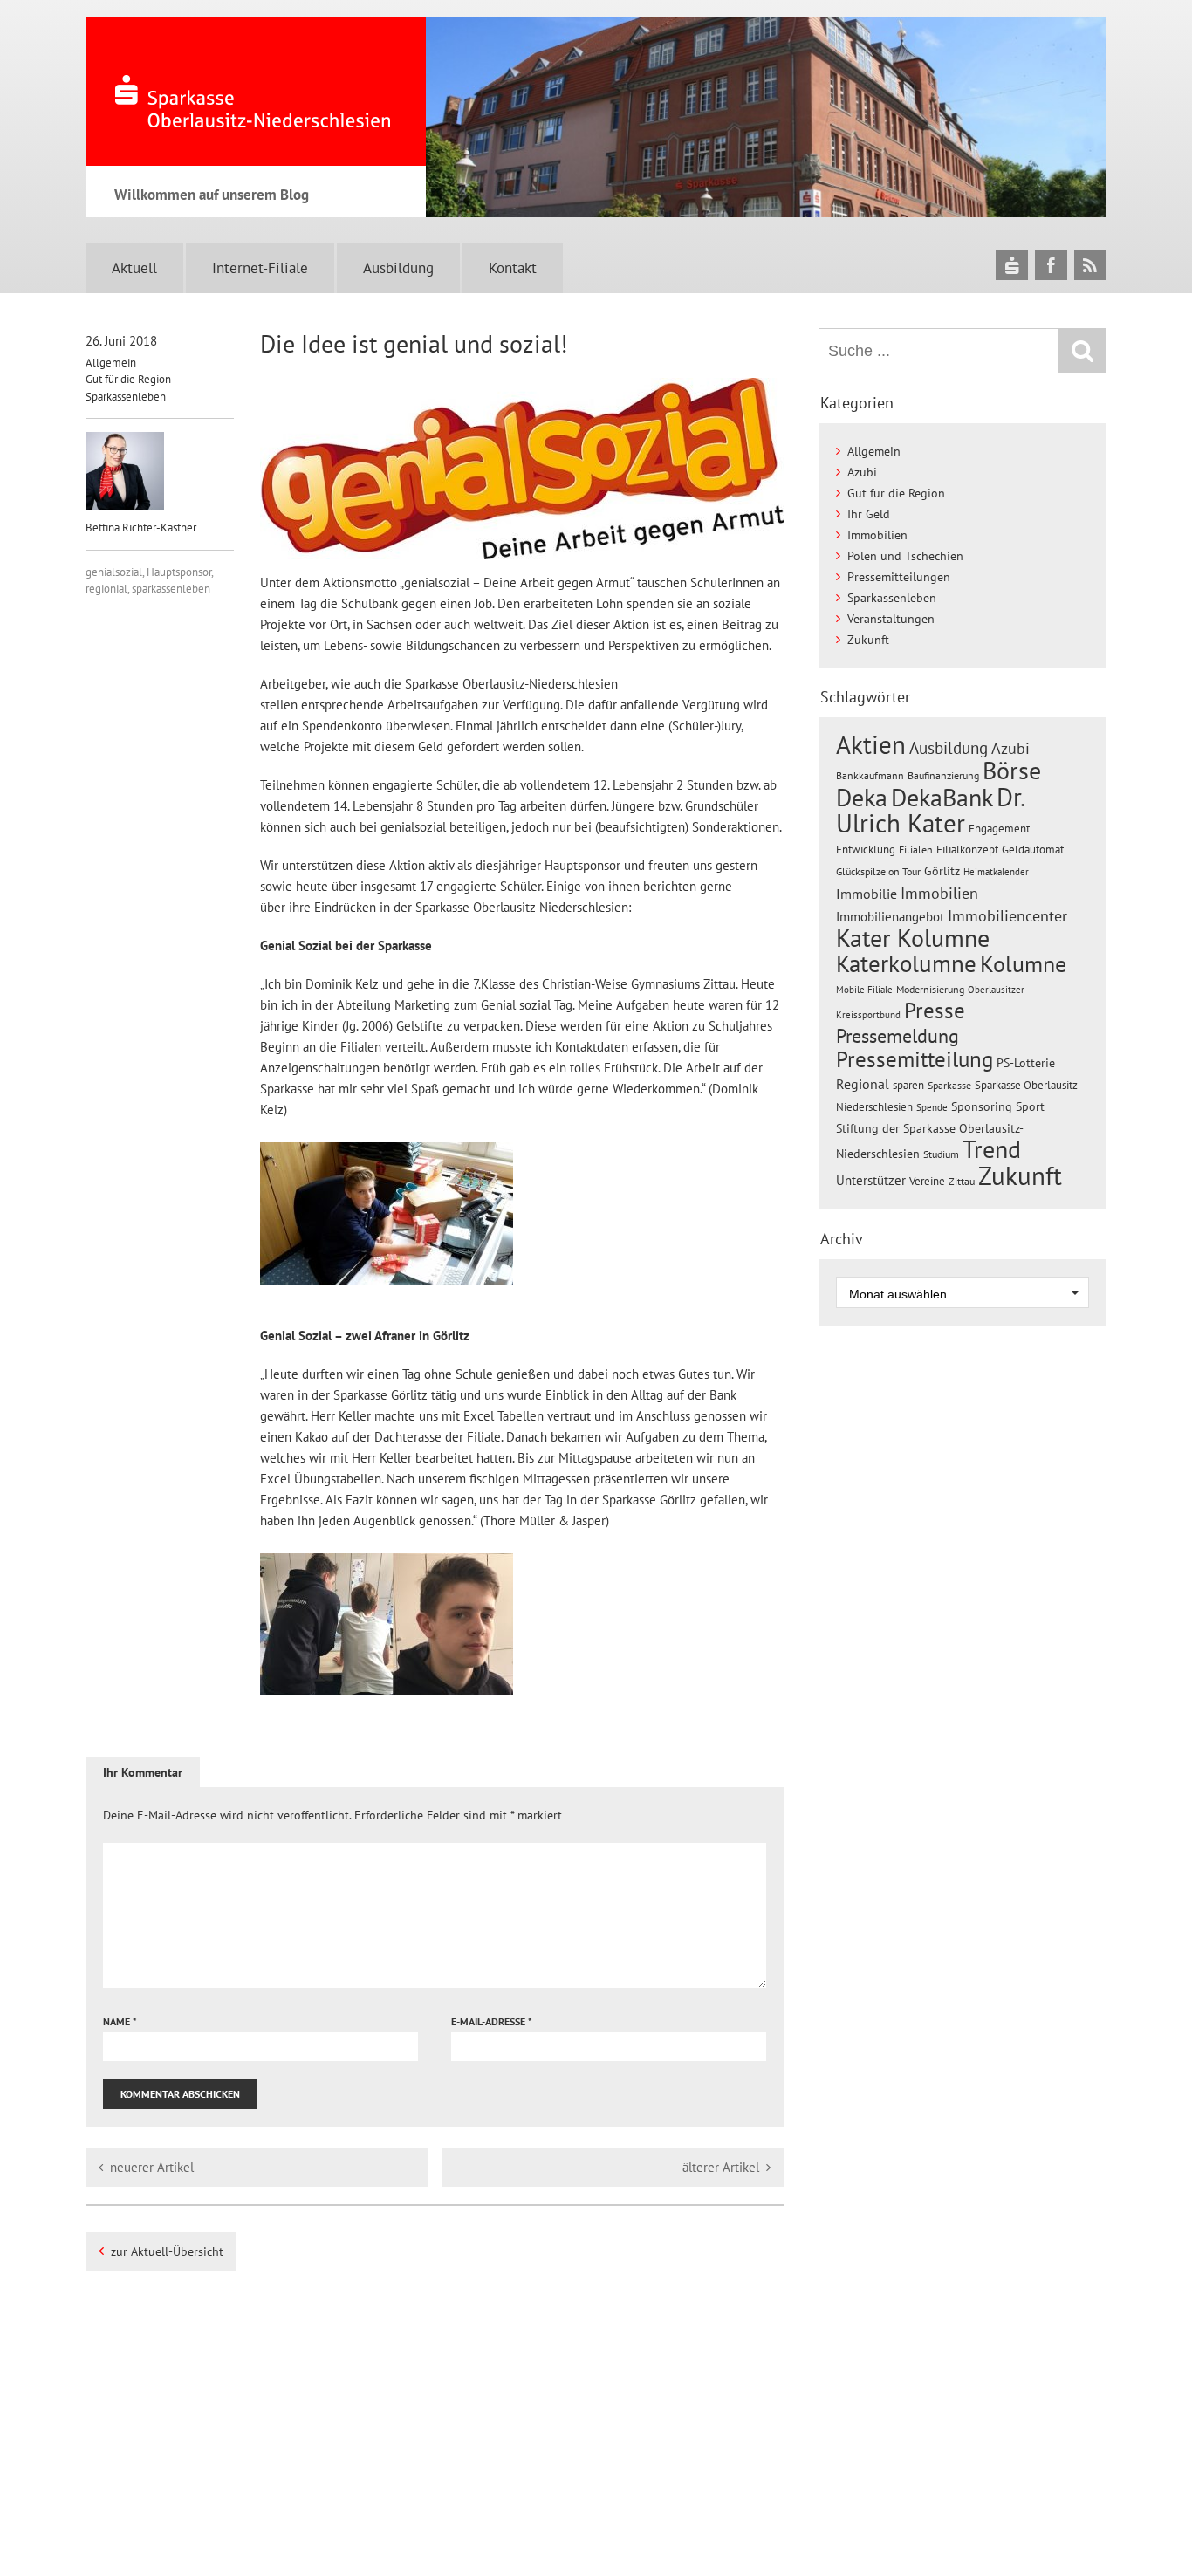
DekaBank (942, 797)
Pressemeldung (897, 1035)
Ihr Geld (869, 514)
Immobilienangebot (890, 916)
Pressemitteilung (915, 1059)
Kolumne (1023, 963)
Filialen (916, 849)
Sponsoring (982, 1106)
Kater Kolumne (913, 938)
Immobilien (877, 535)
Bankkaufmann (870, 775)
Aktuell (134, 268)
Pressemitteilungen (899, 577)
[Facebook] (1051, 265)
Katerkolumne (906, 963)
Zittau (962, 1181)
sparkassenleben (171, 589)
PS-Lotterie (1026, 1063)
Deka (862, 797)
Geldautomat (1033, 850)
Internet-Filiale (260, 268)
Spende (932, 1107)
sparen (908, 1085)
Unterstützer (871, 1180)
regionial (106, 589)
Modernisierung (930, 989)
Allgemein (111, 363)
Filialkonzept (967, 850)
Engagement (999, 828)
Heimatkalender (996, 872)
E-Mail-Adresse (492, 2021)
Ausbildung (398, 268)
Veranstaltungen (891, 619)
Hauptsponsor (179, 572)
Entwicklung (866, 849)
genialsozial (114, 572)
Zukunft (868, 640)
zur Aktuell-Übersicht (167, 2251)
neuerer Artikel (152, 2167)
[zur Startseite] (256, 92)
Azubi (862, 472)
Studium (941, 1154)
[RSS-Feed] (1090, 265)
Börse (1012, 770)
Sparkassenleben (126, 397)
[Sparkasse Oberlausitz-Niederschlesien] (1012, 265)
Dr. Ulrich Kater (930, 810)
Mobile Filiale (864, 990)
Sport (1030, 1106)
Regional (863, 1084)
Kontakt (513, 268)
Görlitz (942, 871)
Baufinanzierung (943, 775)
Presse (935, 1010)
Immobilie (867, 894)
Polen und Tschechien (905, 556)
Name (120, 2021)
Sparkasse (949, 1085)
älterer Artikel (721, 2167)
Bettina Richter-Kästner (141, 528)
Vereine (927, 1181)
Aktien (871, 745)
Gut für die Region (128, 379)
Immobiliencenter (1007, 915)
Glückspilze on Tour (878, 871)
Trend (992, 1149)
